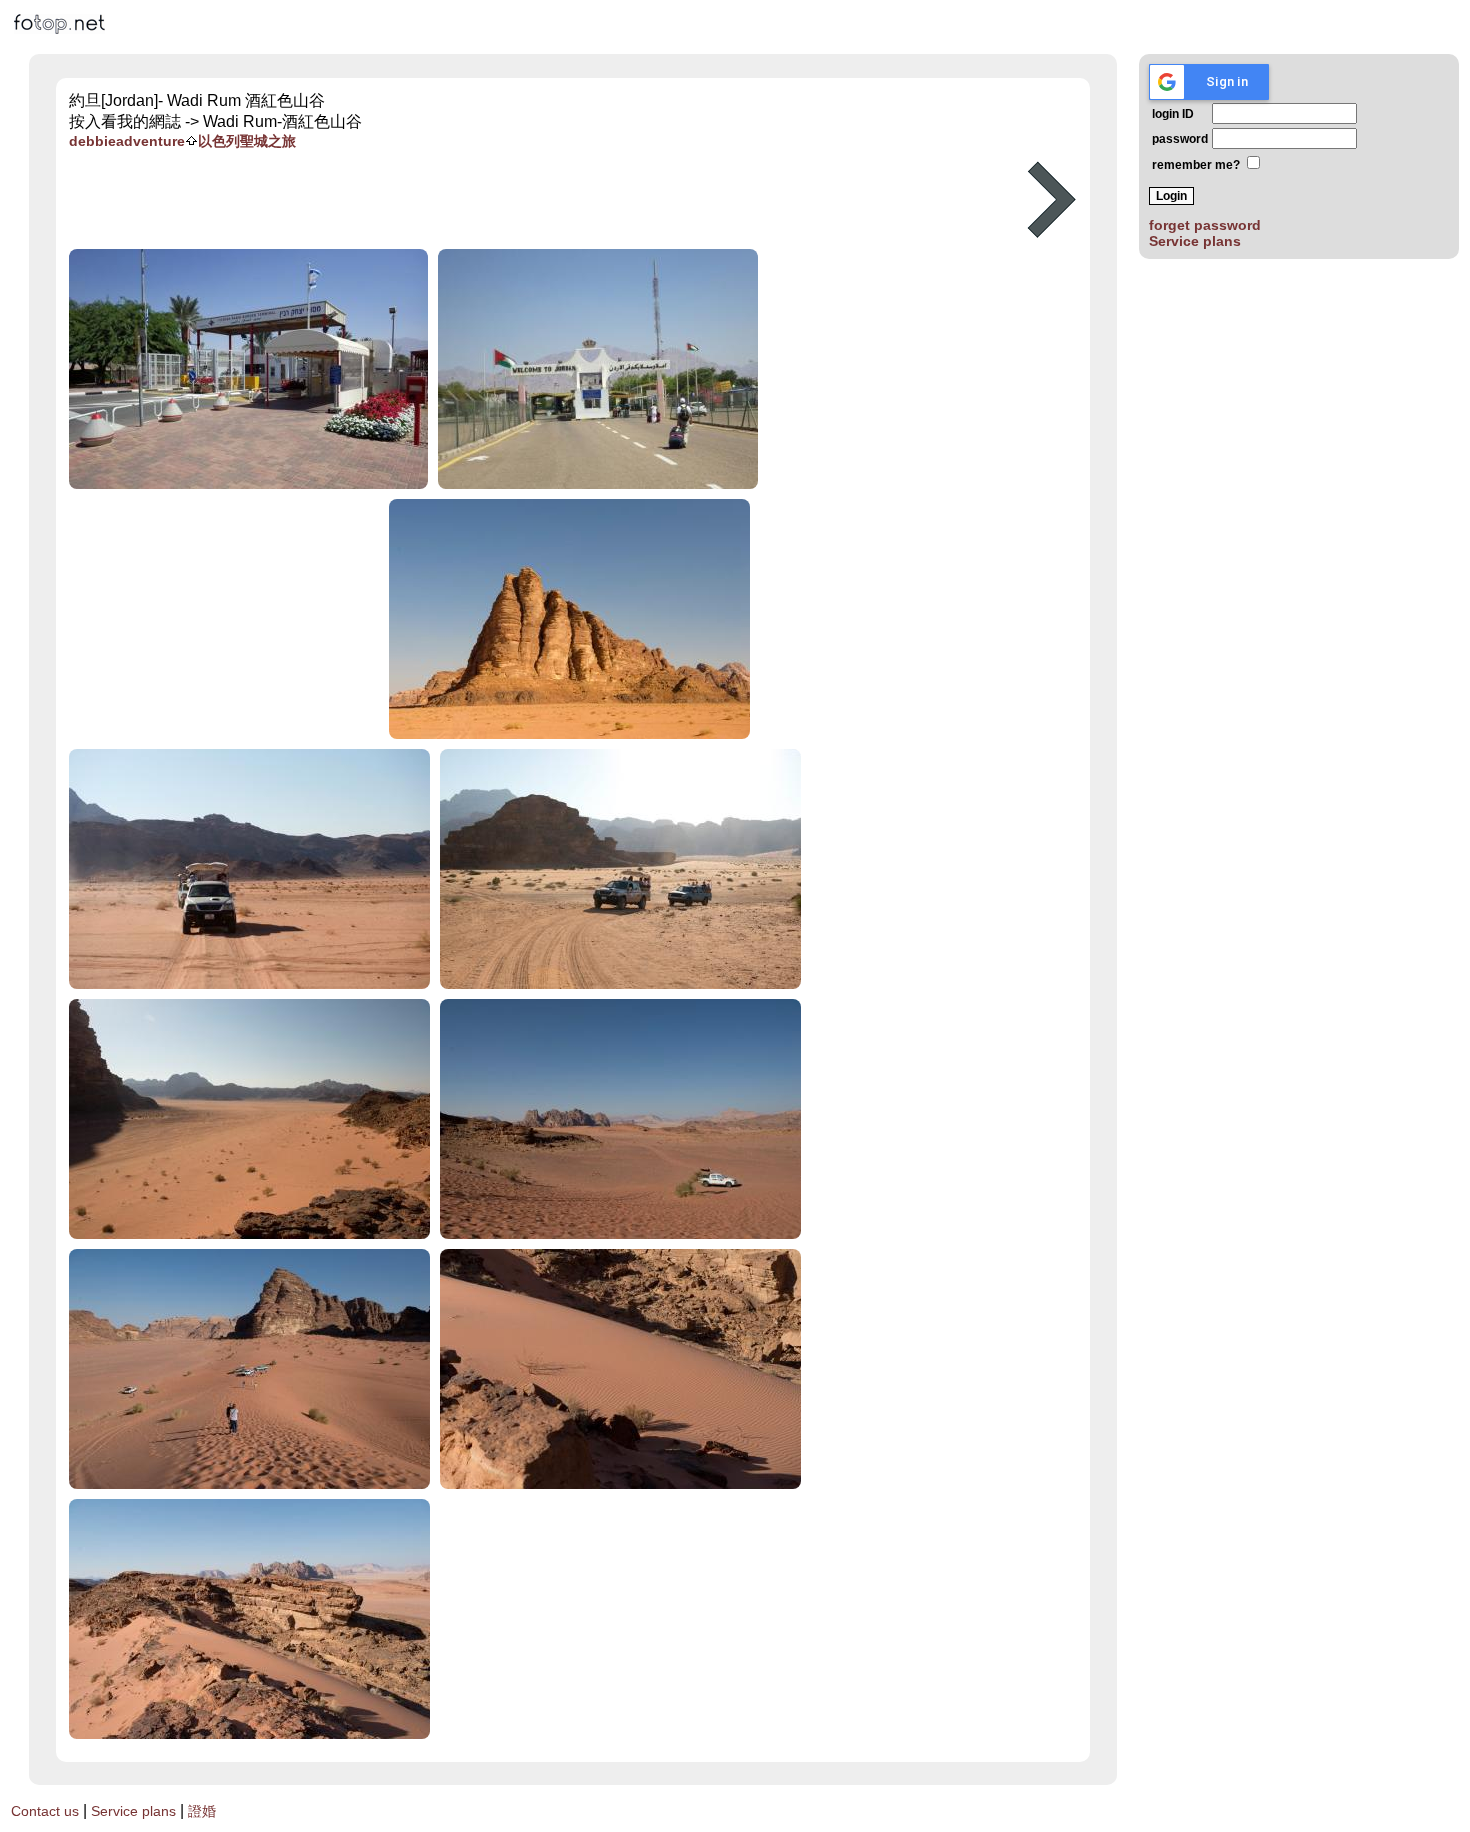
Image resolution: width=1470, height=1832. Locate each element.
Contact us (45, 1811)
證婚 (202, 1811)
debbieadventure (127, 141)
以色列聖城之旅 (247, 141)
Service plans (1195, 241)
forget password (1205, 225)
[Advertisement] (541, 200)
